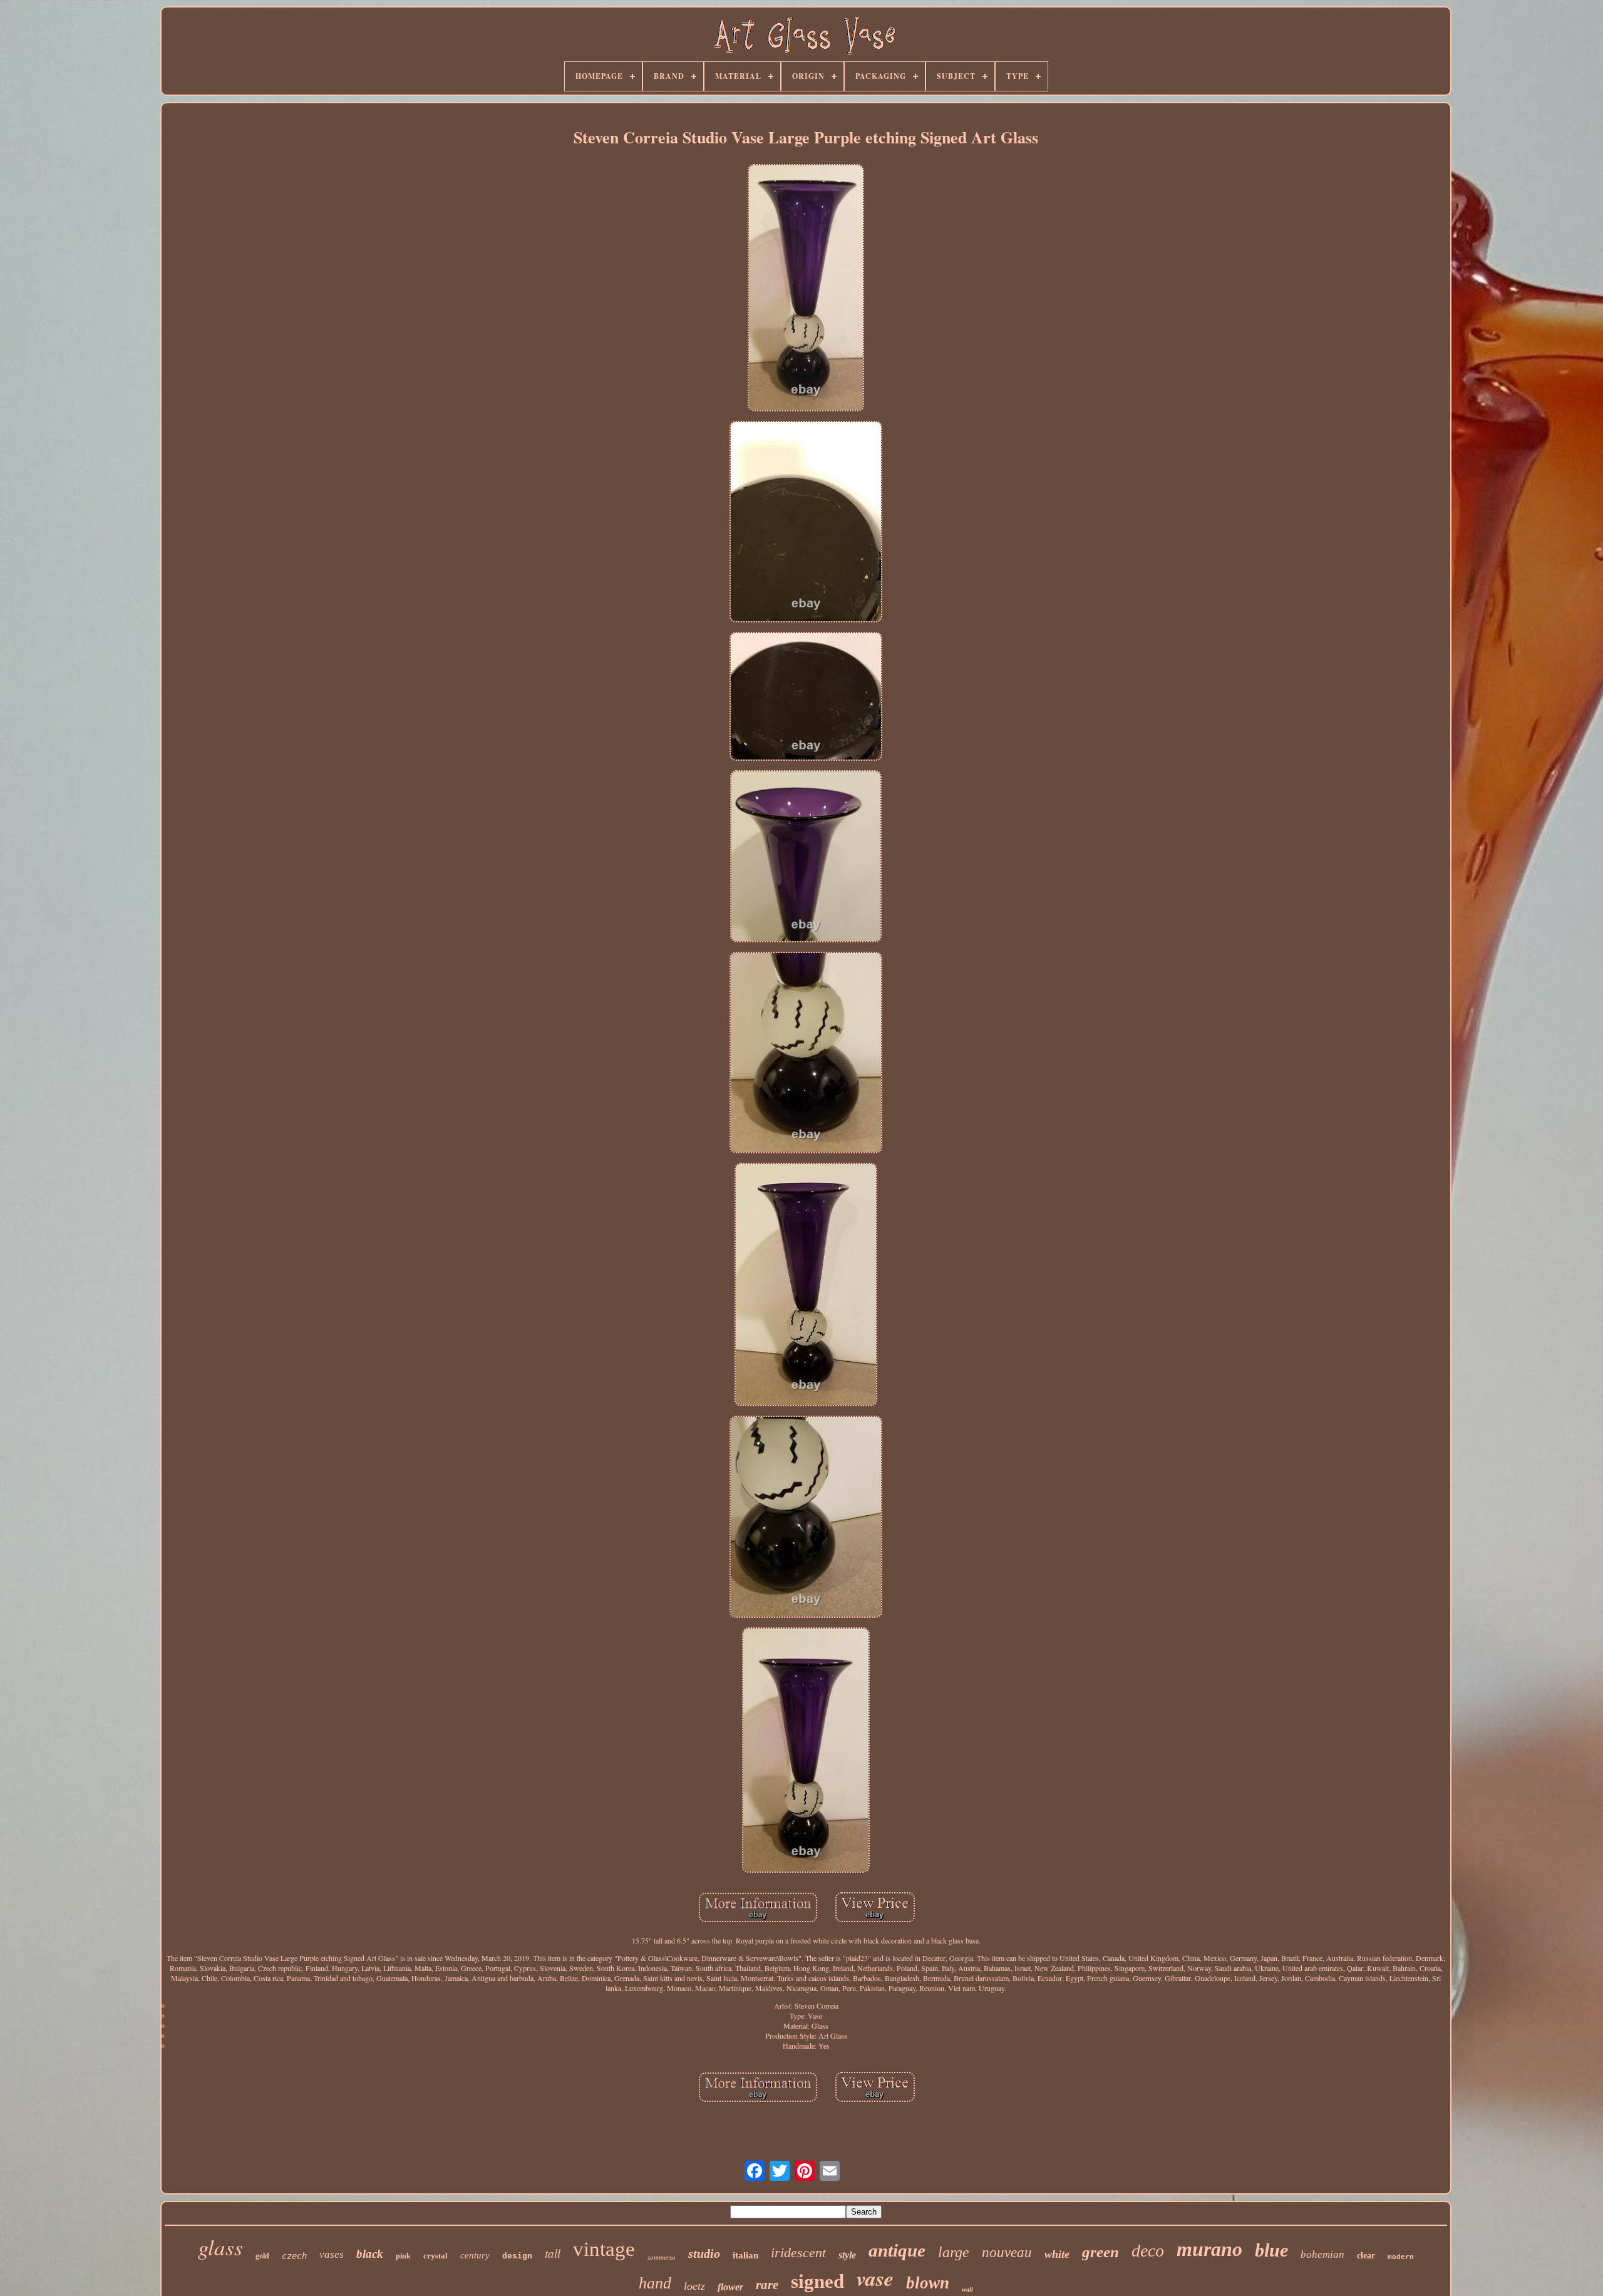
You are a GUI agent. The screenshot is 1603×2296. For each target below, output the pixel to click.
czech (294, 2256)
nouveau (1007, 2252)
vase (875, 2278)
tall (553, 2253)
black (370, 2254)
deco (1148, 2251)
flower (730, 2287)
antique (897, 2250)
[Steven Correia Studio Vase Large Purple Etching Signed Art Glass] (806, 289)
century (475, 2255)
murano (1209, 2249)
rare (767, 2285)
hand (655, 2283)
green (1100, 2252)
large (954, 2252)
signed (817, 2281)
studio (704, 2253)
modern (1401, 2257)
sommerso (662, 2257)
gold (262, 2256)
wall (967, 2289)
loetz (694, 2286)
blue (1271, 2250)
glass (220, 2247)
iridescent (798, 2252)
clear (1366, 2256)
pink (403, 2256)
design (517, 2256)
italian (745, 2255)
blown (928, 2283)
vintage (604, 2249)
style (847, 2255)
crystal (436, 2256)
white (1057, 2254)
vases (332, 2254)
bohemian (1322, 2254)
